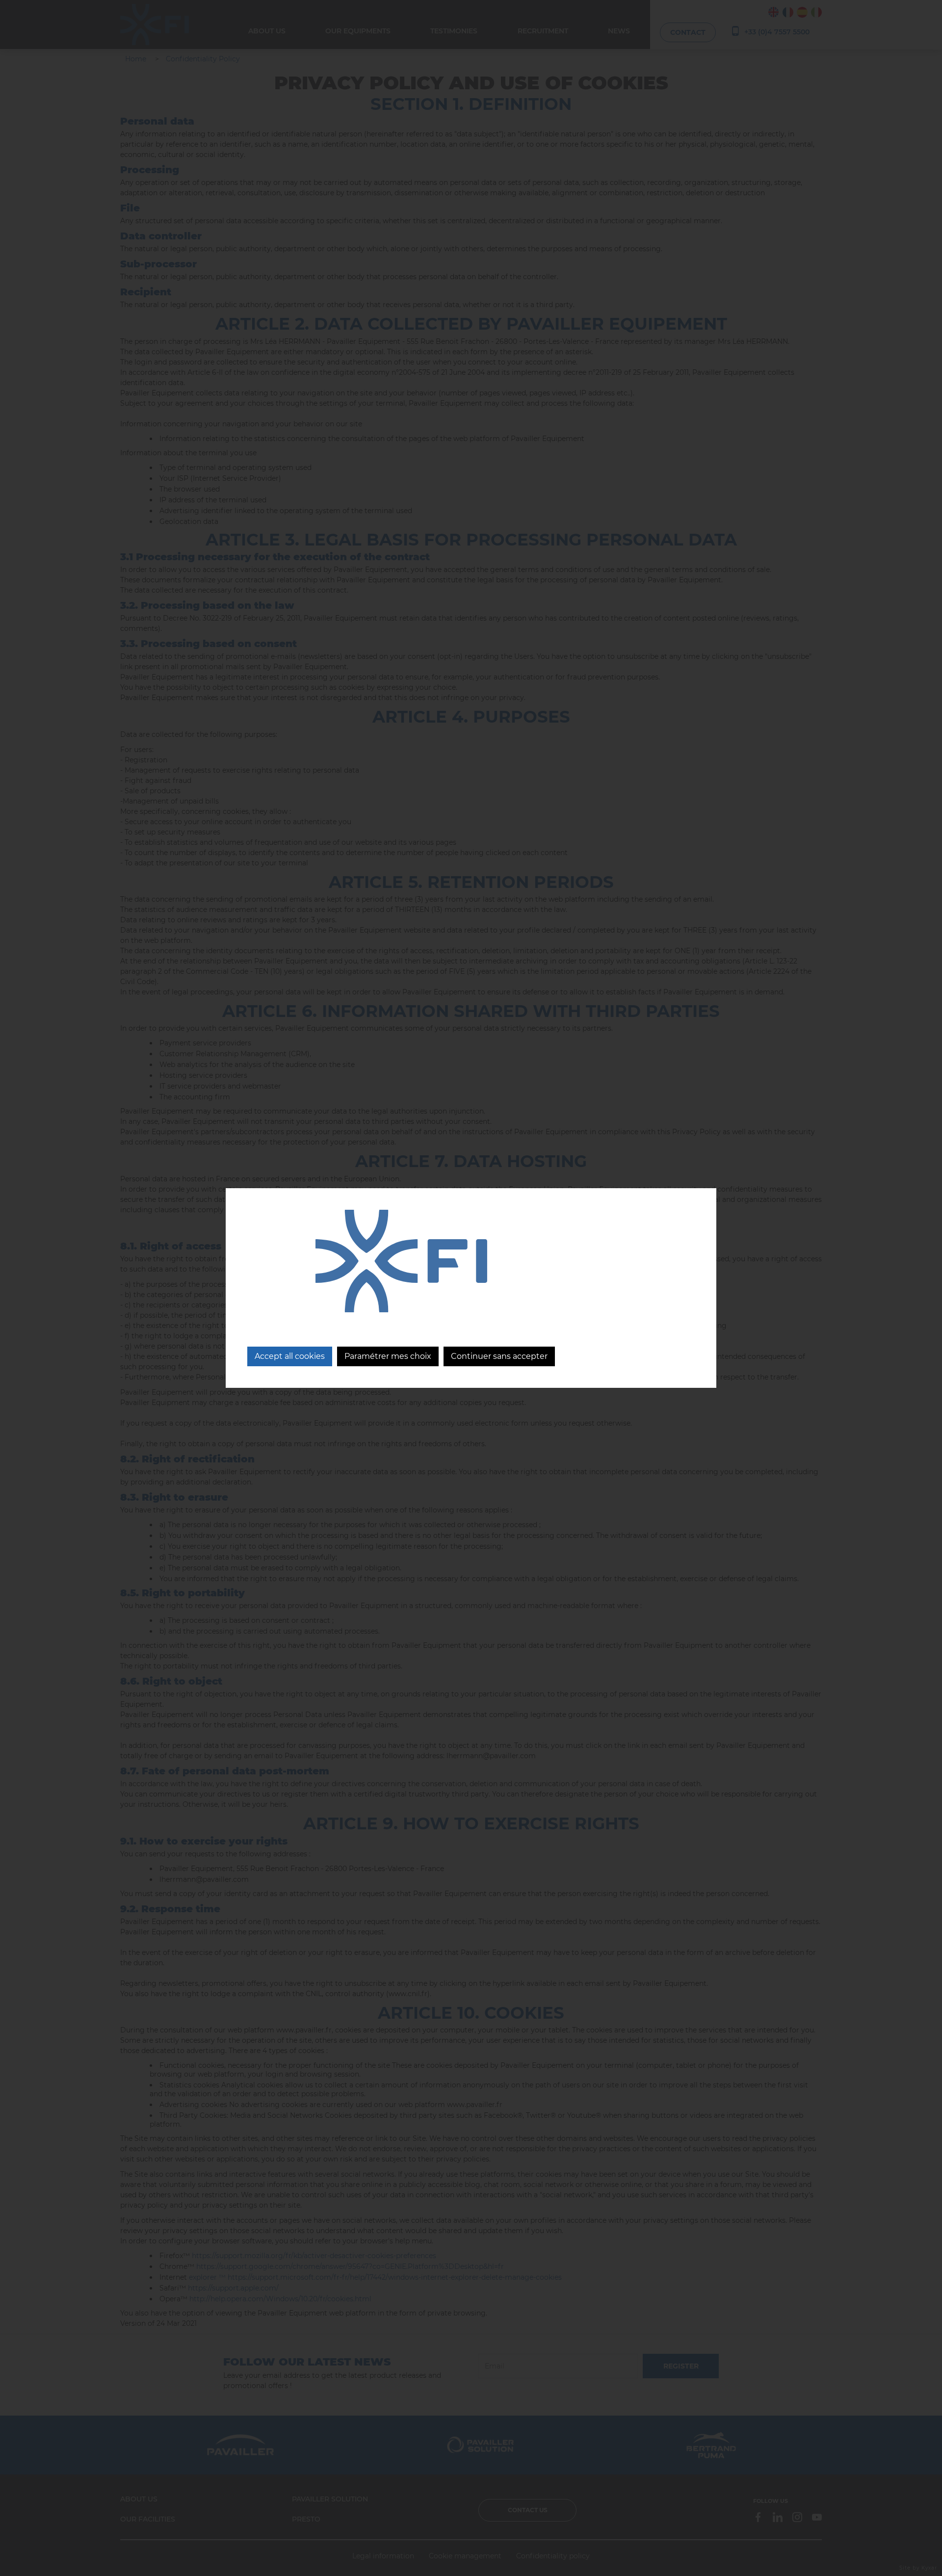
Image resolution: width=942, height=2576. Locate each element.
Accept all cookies (290, 1356)
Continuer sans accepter (499, 1356)
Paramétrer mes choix (388, 1356)
